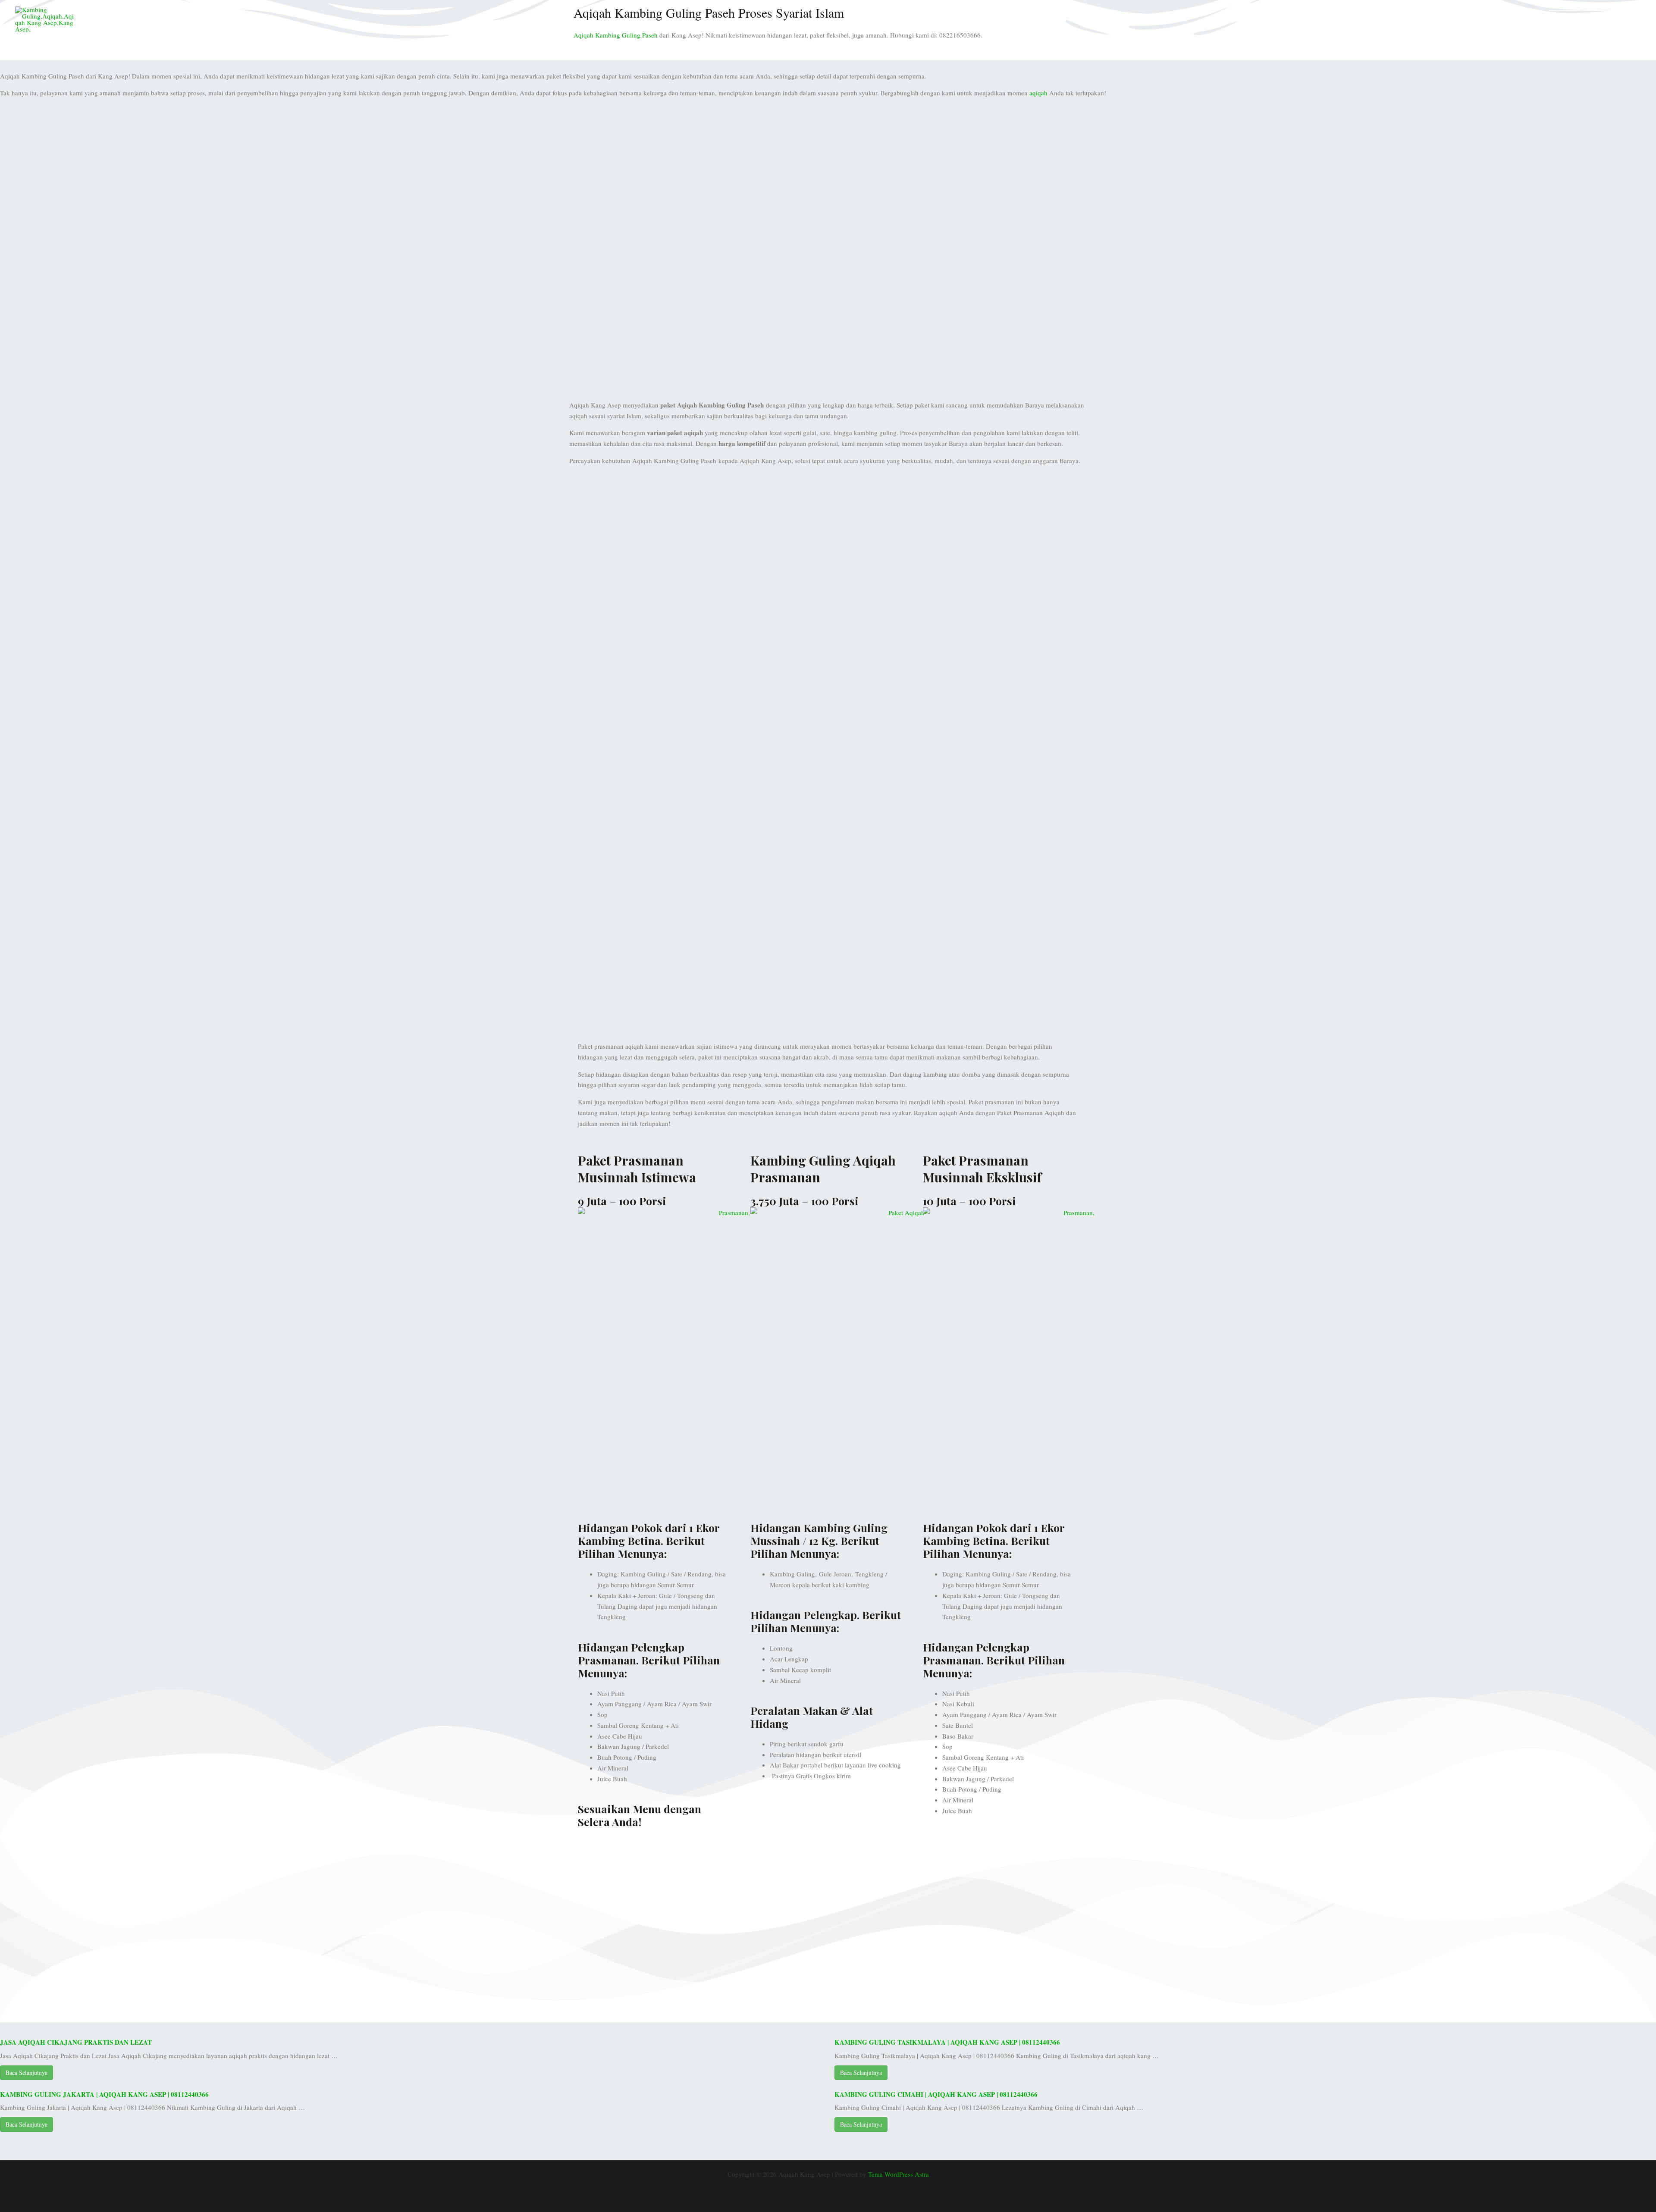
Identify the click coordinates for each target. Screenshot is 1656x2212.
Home (1468, 19)
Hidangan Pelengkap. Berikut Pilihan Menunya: (826, 1621)
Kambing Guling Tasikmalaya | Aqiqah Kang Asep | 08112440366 (947, 2042)
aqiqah (1038, 93)
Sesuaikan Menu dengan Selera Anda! (640, 1815)
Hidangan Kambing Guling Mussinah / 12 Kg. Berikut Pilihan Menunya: (819, 1540)
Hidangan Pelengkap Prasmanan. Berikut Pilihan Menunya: (649, 1660)
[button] (1595, 19)
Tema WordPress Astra (899, 2174)
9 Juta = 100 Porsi (622, 1201)
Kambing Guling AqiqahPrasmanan (823, 1169)
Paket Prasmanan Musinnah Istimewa (637, 1169)
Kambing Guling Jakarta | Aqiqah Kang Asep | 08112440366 (104, 2094)
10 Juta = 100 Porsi (969, 1201)
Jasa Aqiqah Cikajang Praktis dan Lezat (76, 2042)
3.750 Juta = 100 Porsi (804, 1201)
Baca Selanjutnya (27, 2073)
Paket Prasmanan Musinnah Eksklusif (982, 1169)
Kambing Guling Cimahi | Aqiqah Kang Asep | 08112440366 (936, 2094)
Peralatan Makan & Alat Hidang (812, 1717)
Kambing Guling (1511, 19)
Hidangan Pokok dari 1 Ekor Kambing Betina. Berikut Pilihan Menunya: (649, 1540)
